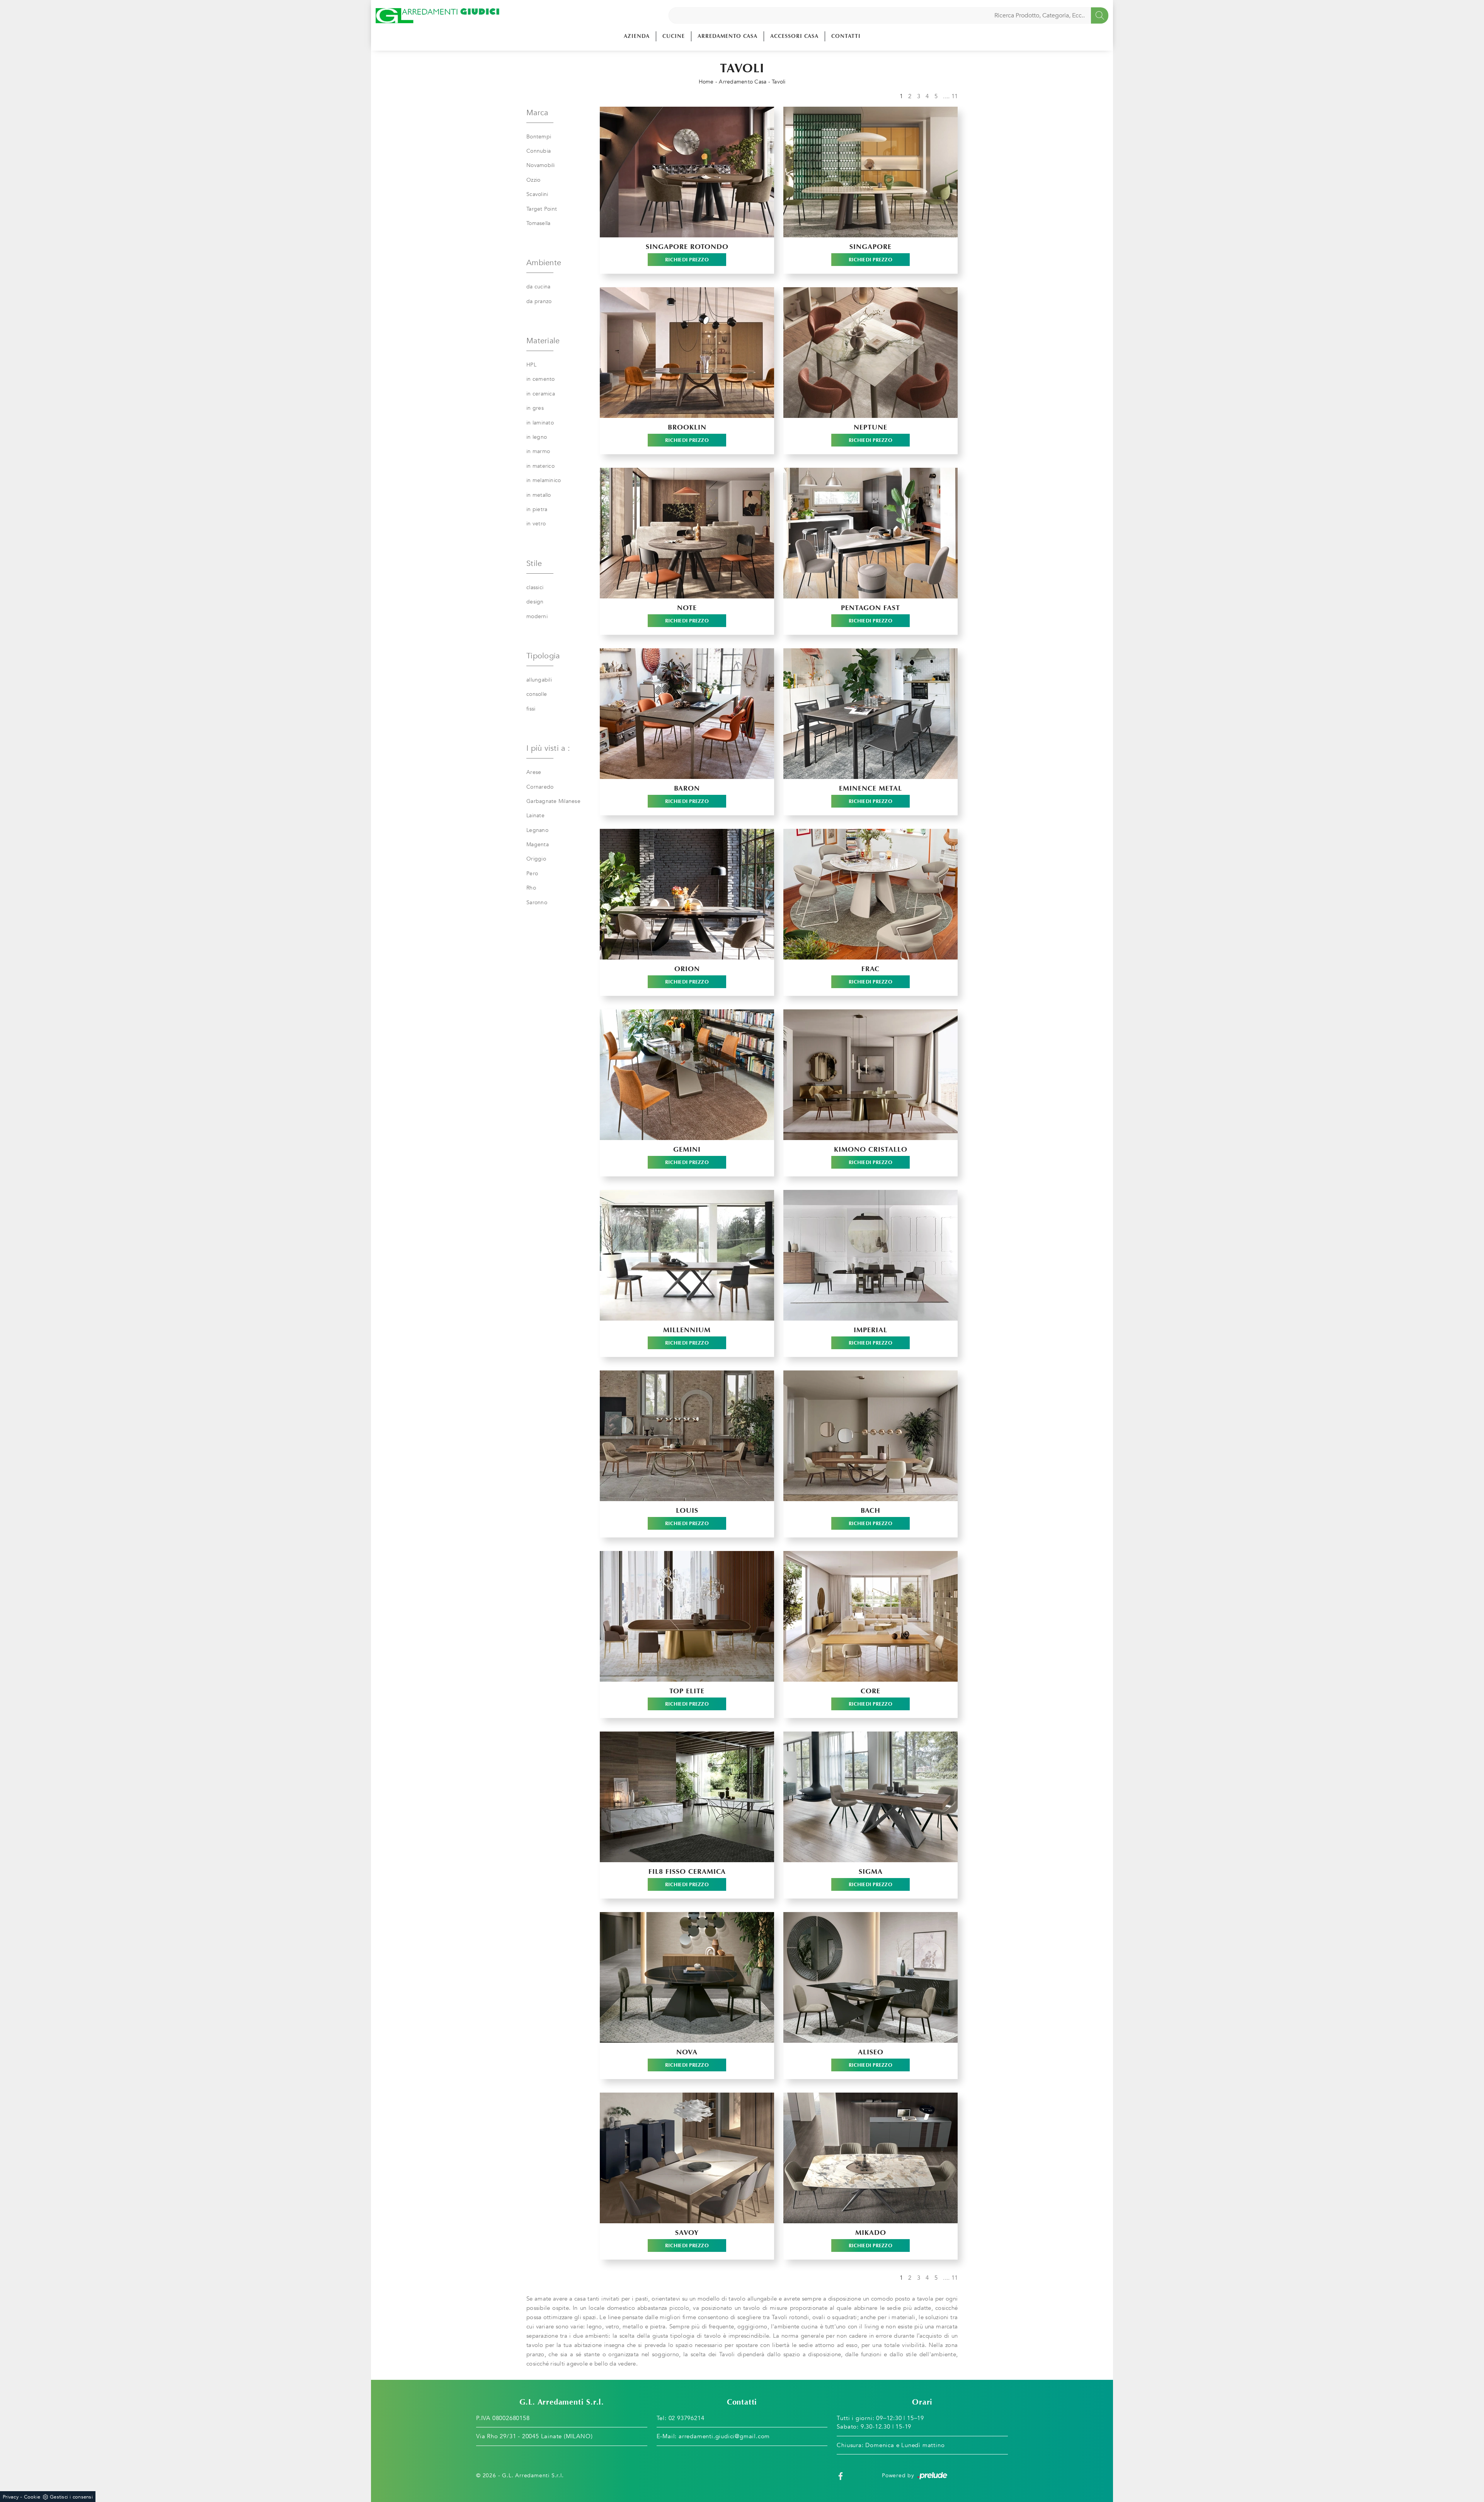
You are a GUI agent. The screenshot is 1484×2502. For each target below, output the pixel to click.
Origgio (536, 859)
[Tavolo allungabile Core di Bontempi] (870, 1616)
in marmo (538, 451)
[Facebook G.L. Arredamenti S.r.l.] (841, 2476)
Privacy (11, 2497)
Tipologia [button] (543, 656)
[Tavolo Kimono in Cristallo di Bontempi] (870, 1075)
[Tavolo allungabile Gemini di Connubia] (687, 1075)
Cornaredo (540, 787)
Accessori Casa (794, 36)
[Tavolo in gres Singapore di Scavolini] (870, 172)
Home (706, 82)
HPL (531, 365)
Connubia (539, 151)
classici (535, 587)
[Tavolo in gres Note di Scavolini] (687, 533)
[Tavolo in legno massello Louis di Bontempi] (687, 1436)
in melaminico (544, 480)
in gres (535, 408)
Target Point (542, 209)
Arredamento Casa (728, 36)
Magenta (538, 845)
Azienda (637, 36)
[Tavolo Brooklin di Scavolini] (687, 353)
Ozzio (533, 180)
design (535, 602)
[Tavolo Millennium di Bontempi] (687, 1255)
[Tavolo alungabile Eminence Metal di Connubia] (870, 714)
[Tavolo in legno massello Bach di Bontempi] (870, 1436)
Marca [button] (537, 113)
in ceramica (541, 394)
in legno (537, 437)
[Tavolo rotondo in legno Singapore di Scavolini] (687, 172)
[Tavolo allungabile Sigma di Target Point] (870, 1797)
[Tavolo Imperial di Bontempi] (870, 1255)
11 (955, 96)
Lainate (535, 816)
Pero (532, 873)
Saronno (537, 902)
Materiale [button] (543, 341)
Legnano (537, 830)
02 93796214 (687, 2418)
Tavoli (779, 82)
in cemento (541, 379)
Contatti (846, 36)
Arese (534, 772)
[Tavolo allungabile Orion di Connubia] (687, 894)
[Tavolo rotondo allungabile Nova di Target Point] (687, 1977)
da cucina (538, 287)
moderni (537, 616)
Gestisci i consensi (71, 2497)
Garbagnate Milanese (553, 801)
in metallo (539, 495)
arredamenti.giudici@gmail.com (724, 2436)
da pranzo (539, 301)
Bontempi (539, 137)
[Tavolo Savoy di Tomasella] (687, 2158)
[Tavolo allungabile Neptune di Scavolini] (870, 353)
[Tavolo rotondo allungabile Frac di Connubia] (870, 894)
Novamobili (541, 165)
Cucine (674, 36)
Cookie (32, 2497)
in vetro (536, 524)
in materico (540, 466)
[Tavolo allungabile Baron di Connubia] (687, 714)
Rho (531, 888)
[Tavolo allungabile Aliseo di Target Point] (870, 1977)
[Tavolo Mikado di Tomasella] (870, 2158)
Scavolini (537, 194)
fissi (531, 709)
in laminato (540, 423)
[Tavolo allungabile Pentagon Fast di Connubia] (870, 533)
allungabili (539, 680)
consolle (537, 694)
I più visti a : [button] (548, 748)
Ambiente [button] (544, 263)
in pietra (537, 509)
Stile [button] (534, 563)
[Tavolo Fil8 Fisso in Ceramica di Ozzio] (687, 1797)
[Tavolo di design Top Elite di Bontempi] (687, 1616)
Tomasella (538, 223)
